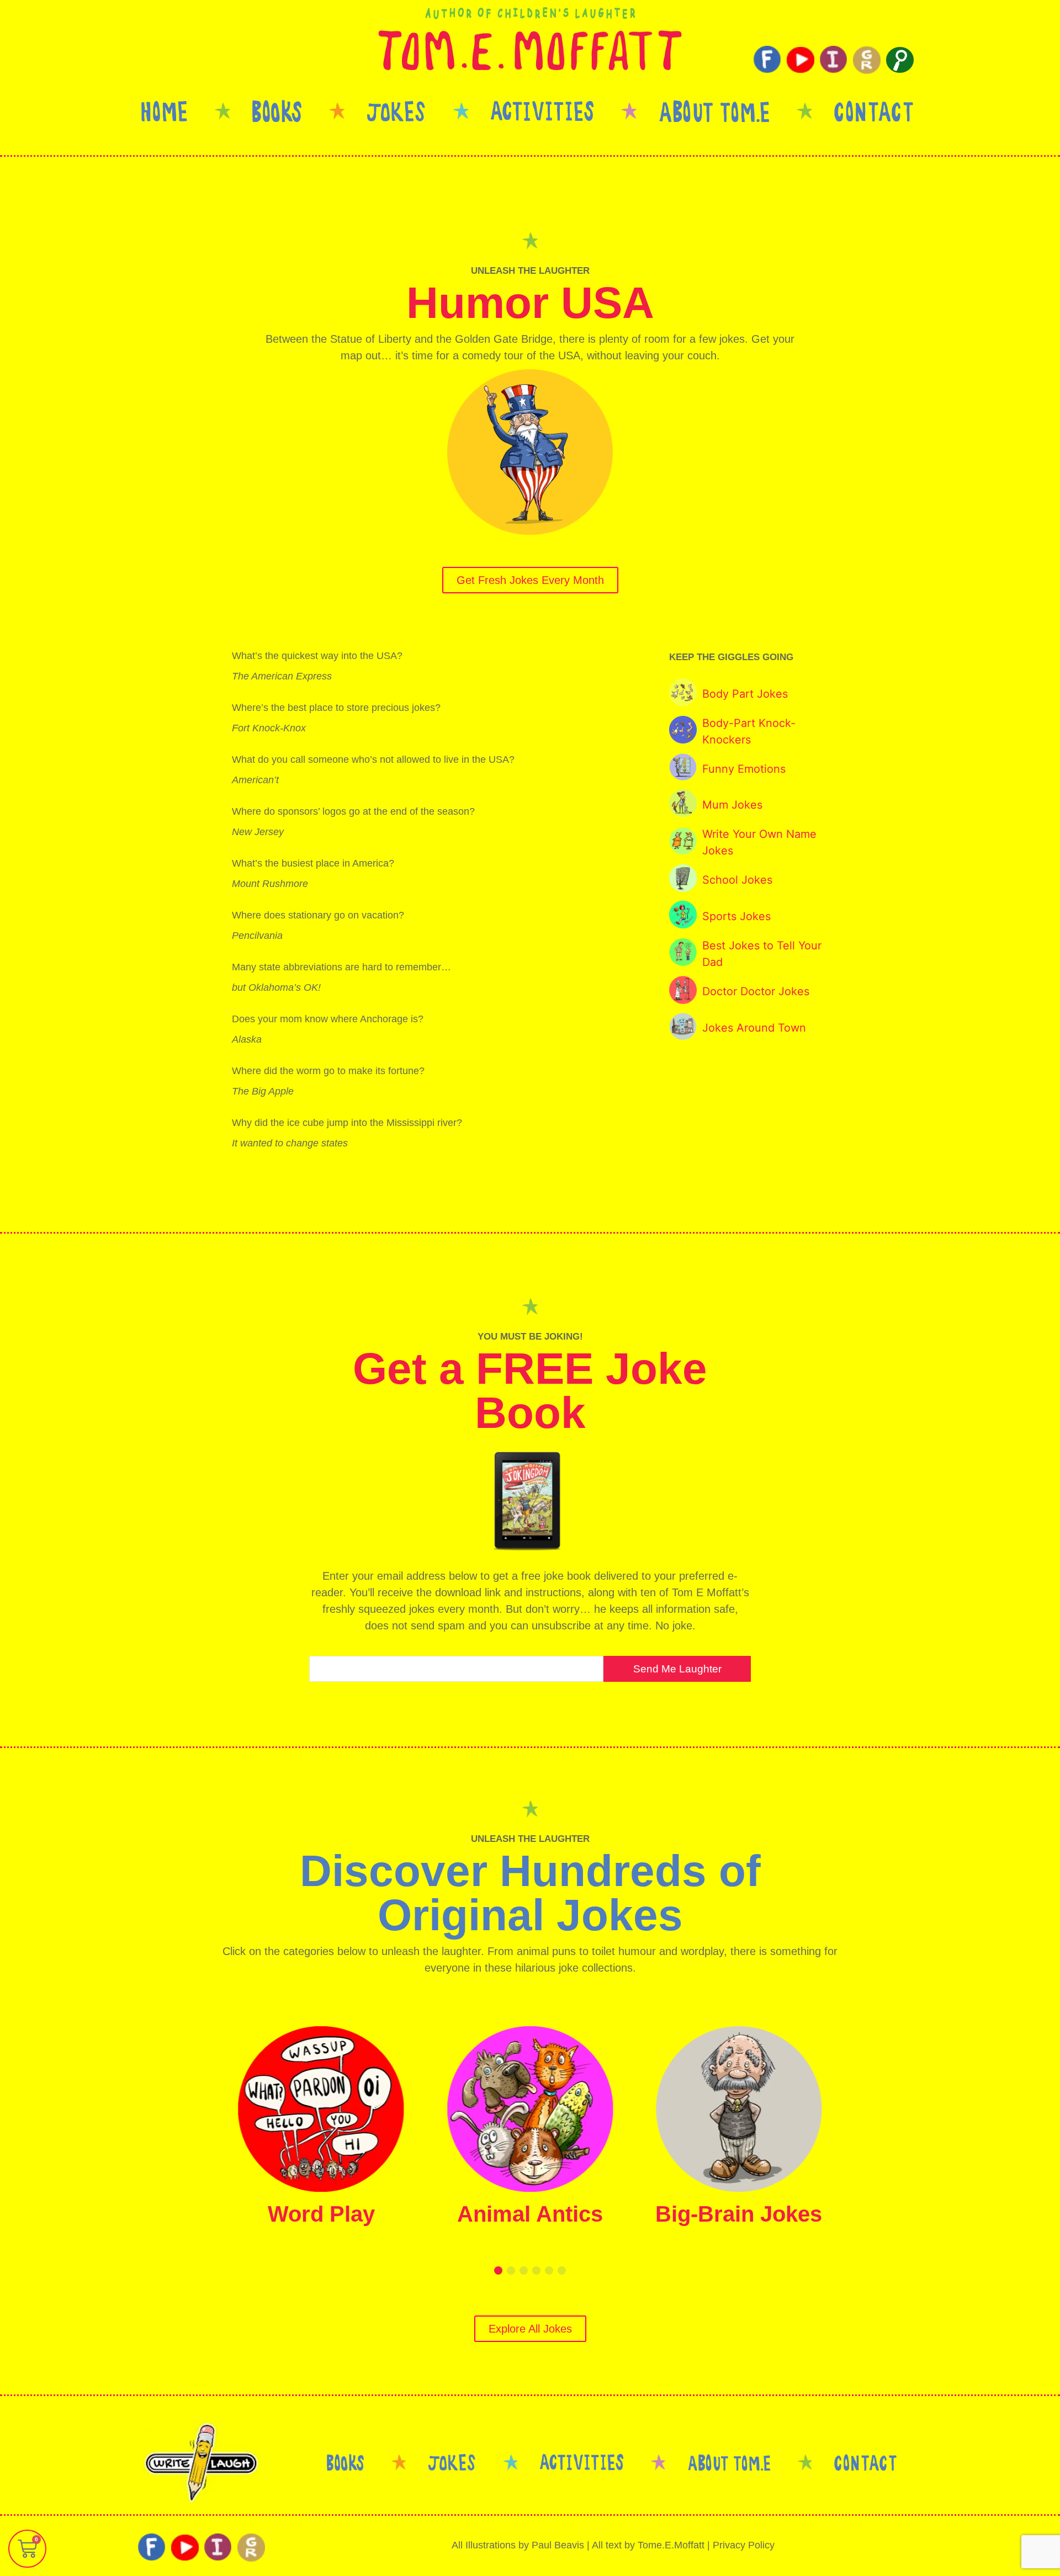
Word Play (321, 2214)
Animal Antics (530, 2214)
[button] (498, 2270)
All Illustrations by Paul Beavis (518, 2545)
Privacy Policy (744, 2545)
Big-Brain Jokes (739, 2214)
